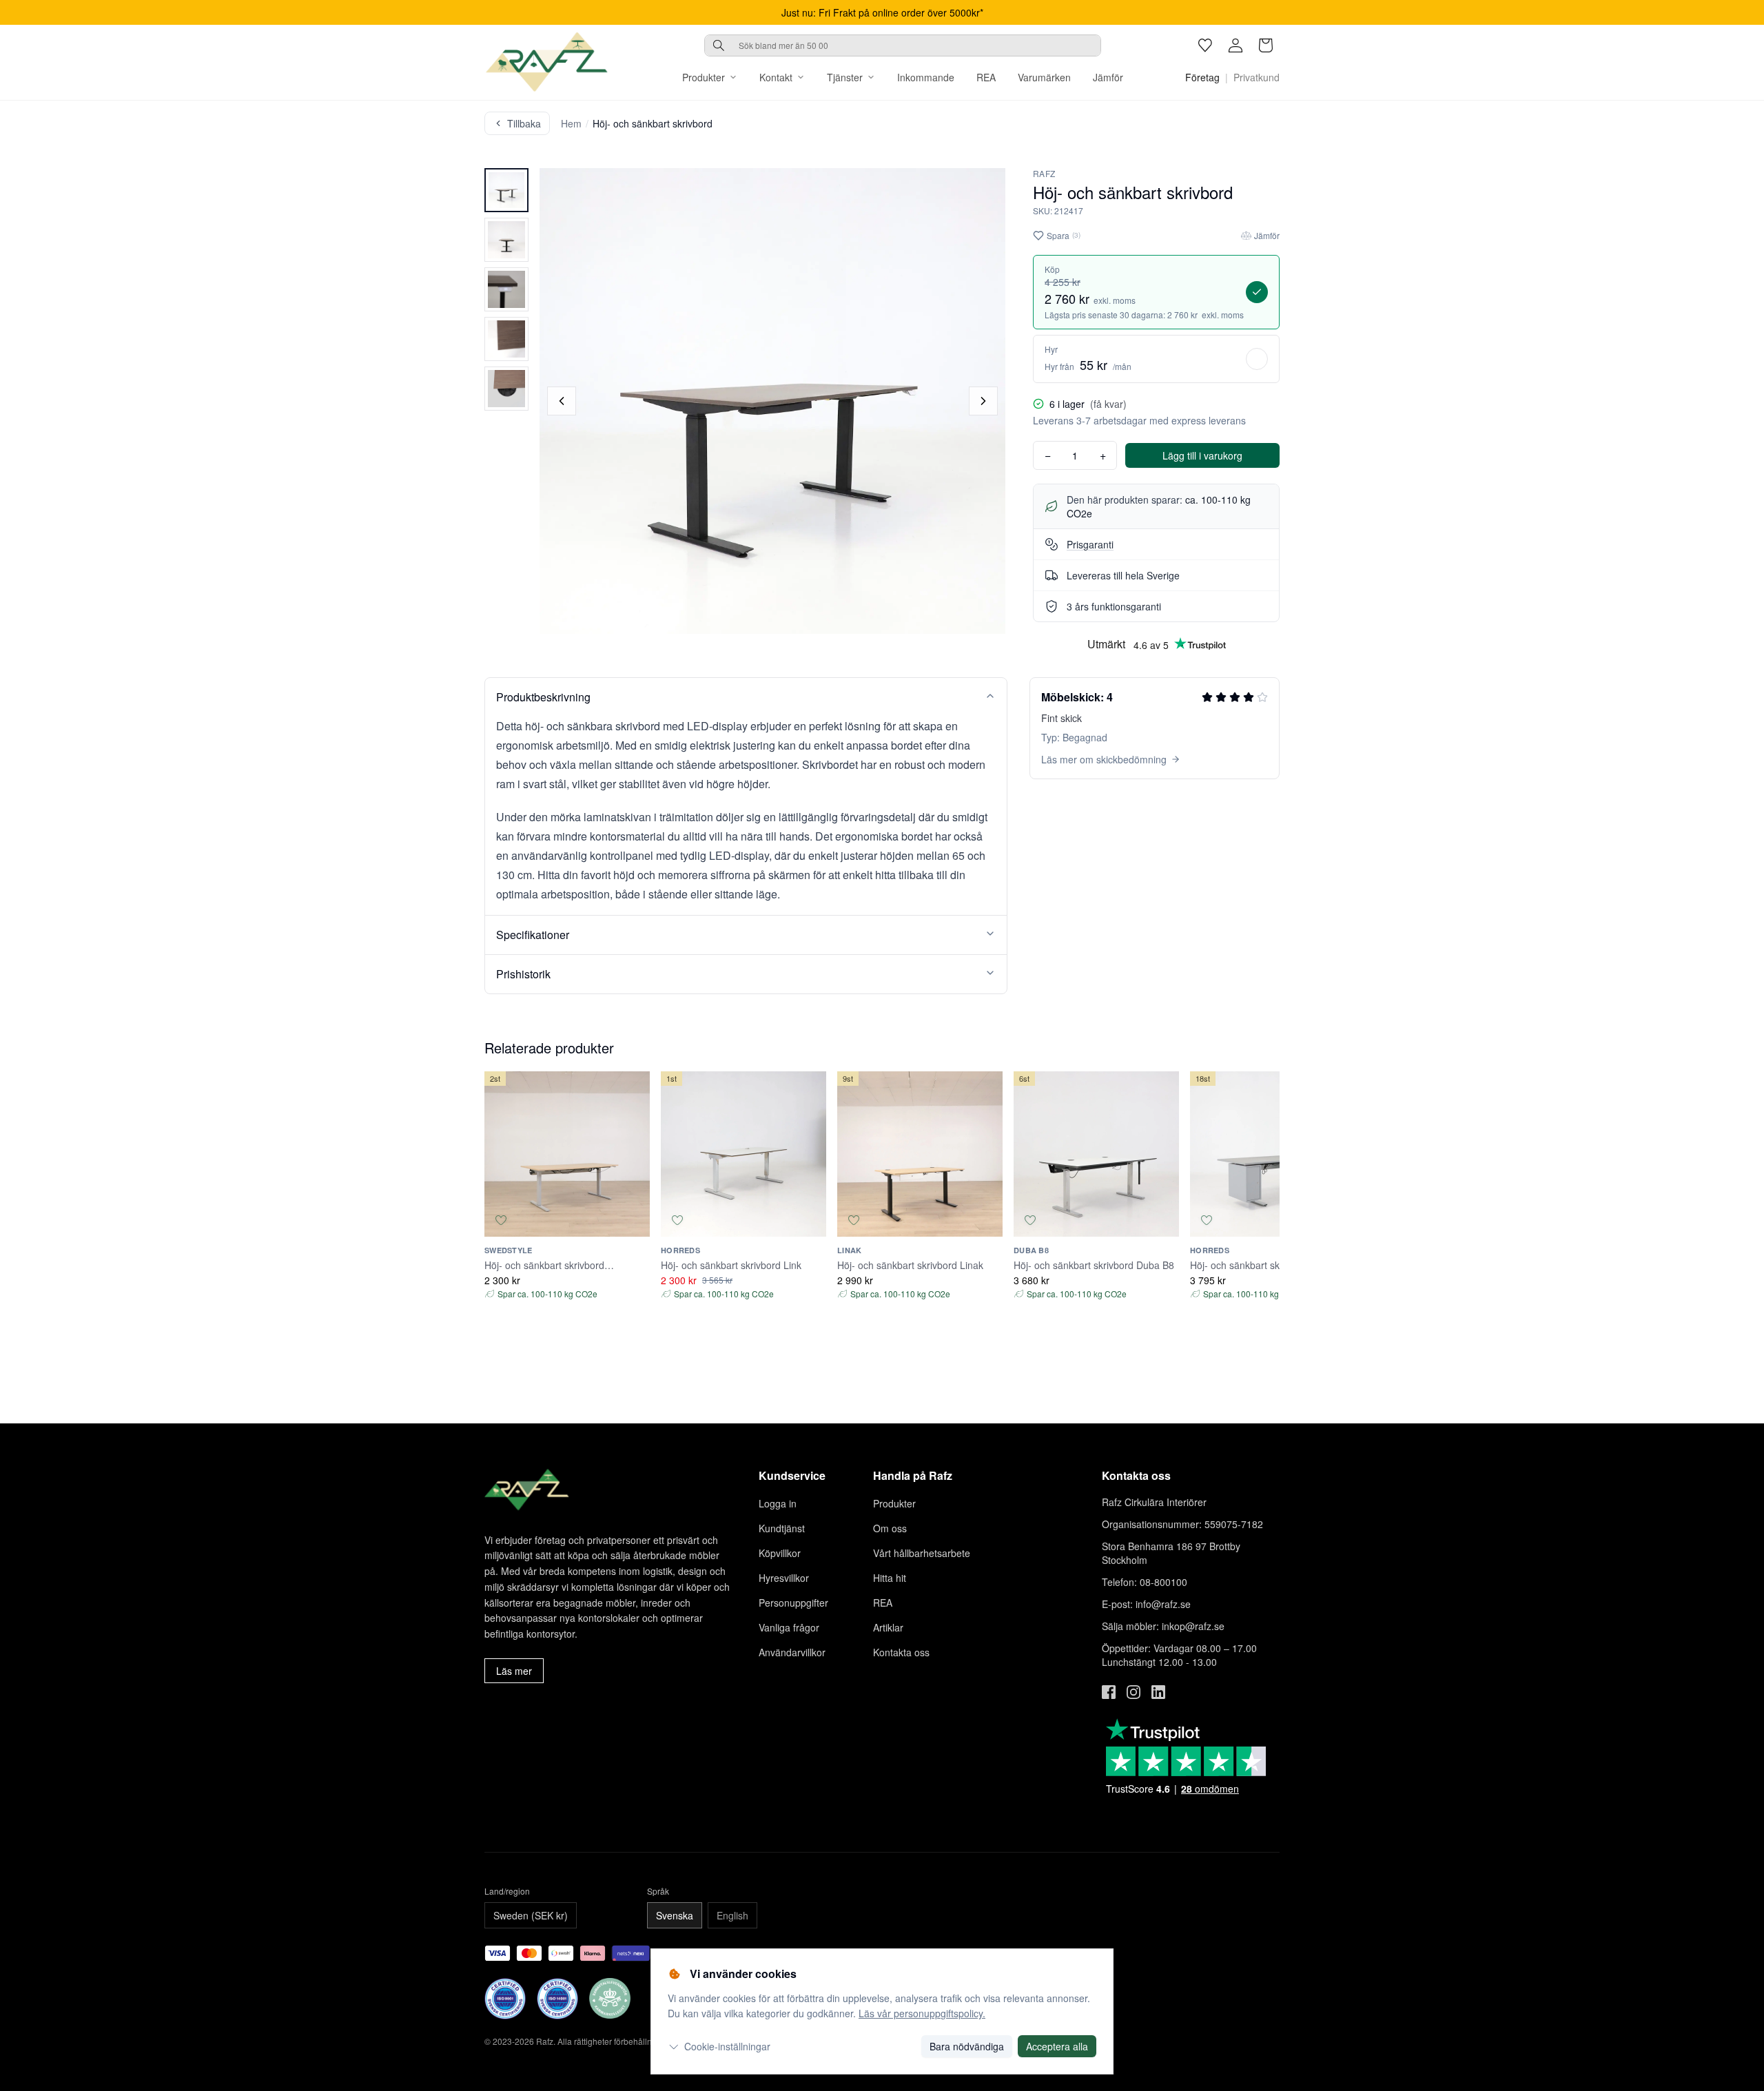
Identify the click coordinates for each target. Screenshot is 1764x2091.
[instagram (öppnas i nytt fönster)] (1134, 1692)
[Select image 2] (506, 240)
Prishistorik (523, 974)
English (732, 1915)
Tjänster (845, 77)
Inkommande (926, 77)
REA (986, 77)
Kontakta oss (901, 1652)
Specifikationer (533, 935)
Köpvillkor (780, 1553)
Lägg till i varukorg (1202, 455)
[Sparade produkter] (1205, 45)
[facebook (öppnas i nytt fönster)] (1109, 1692)
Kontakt (776, 77)
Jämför (1108, 77)
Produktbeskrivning (543, 697)
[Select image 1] (506, 190)
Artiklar (888, 1627)
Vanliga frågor (789, 1627)
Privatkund (1257, 77)
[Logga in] (1235, 45)
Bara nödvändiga (967, 2046)
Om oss (890, 1528)
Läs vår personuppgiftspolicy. (922, 2013)
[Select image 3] (506, 289)
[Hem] (546, 62)
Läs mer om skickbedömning (1104, 759)
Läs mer (514, 1671)
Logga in (778, 1503)
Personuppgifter (793, 1603)
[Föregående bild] (562, 401)
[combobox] (903, 45)
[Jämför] (633, 1220)
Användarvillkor (792, 1652)
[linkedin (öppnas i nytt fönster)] (1158, 1692)
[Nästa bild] (983, 401)
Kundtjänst (782, 1528)
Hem (571, 123)
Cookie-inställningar (727, 2046)
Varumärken (1044, 77)
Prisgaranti (1090, 544)
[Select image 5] (506, 389)
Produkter (704, 77)
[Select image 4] (506, 339)
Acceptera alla (1057, 2046)
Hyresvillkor (784, 1578)
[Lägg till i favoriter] (501, 1220)
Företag (1202, 77)
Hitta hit (890, 1578)
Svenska (675, 1915)
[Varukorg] (1266, 45)
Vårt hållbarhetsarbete (922, 1553)
